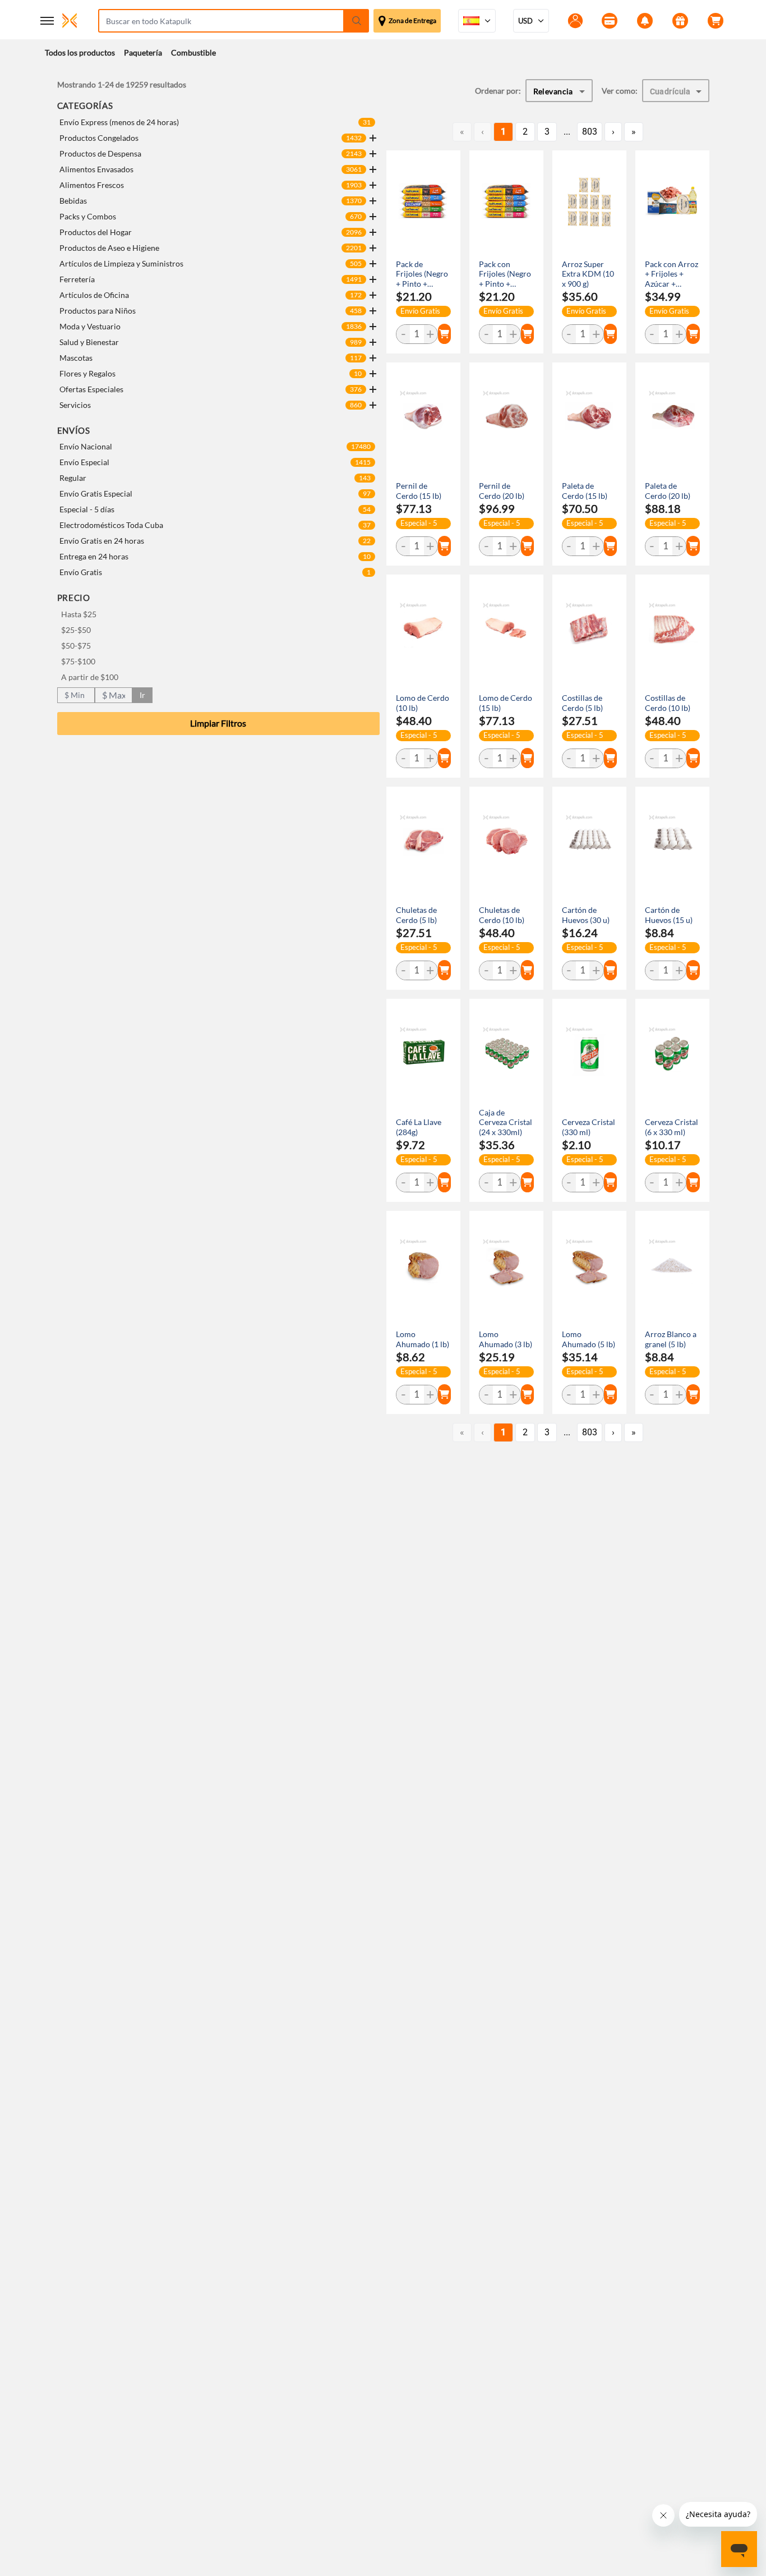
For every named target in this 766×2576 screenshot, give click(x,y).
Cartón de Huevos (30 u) (586, 915)
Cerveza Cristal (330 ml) (589, 1127)
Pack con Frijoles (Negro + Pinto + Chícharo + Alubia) (505, 274)
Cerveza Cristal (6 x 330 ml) (672, 1127)
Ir (142, 695)
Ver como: (620, 91)
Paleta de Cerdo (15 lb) (585, 491)
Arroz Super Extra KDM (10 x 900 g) (588, 274)
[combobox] (559, 91)
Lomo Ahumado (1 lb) (423, 1339)
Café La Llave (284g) (419, 1127)
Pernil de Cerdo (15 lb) (419, 491)
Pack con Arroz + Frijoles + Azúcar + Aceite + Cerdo (672, 274)
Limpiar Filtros (218, 723)
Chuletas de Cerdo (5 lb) (416, 915)
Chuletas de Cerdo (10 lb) (502, 915)
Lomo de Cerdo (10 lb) (423, 703)
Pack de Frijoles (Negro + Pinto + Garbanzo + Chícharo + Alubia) (422, 274)
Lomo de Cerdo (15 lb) (506, 703)
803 (590, 132)
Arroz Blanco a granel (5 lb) (671, 1339)
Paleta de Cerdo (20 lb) (668, 491)
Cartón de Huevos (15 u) (669, 915)
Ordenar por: (498, 91)
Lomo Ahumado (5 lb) (589, 1339)
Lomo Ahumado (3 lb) (506, 1339)
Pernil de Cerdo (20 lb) (502, 491)
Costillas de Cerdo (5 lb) (582, 703)
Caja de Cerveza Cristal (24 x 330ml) (506, 1122)
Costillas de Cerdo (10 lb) (668, 703)
